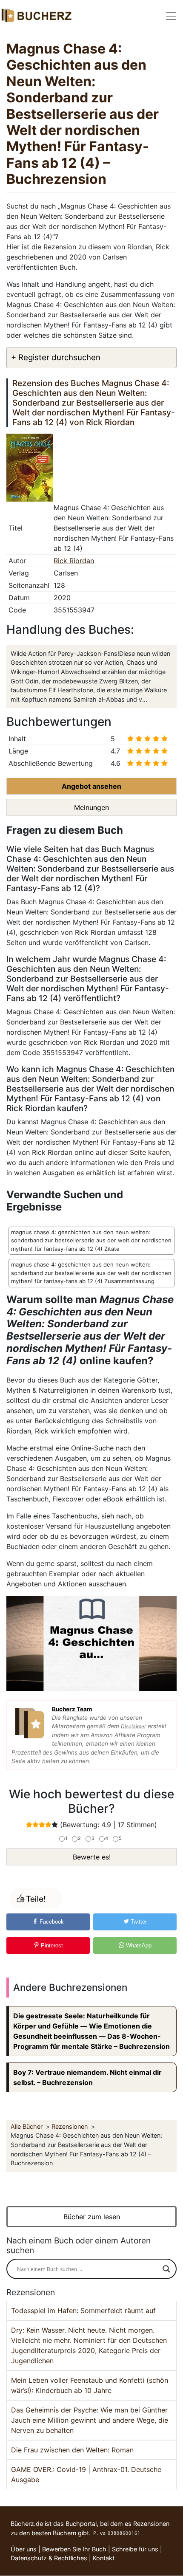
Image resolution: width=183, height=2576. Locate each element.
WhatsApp (138, 1945)
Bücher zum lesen (92, 2217)
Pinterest (51, 1945)
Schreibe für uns (135, 2549)
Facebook (51, 1922)
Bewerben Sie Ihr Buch (74, 2549)
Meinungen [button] (91, 807)
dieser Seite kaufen (139, 1152)
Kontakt (104, 2558)
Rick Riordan (74, 561)
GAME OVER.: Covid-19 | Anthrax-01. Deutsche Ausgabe (86, 2474)
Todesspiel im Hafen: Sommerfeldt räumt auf (83, 2311)
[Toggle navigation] (171, 16)
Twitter (138, 1922)
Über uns (24, 2549)
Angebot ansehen (91, 786)
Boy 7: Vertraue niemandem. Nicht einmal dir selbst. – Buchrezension (87, 2077)
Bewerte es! (92, 1857)
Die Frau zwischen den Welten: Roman (72, 2450)
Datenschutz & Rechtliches (49, 2558)
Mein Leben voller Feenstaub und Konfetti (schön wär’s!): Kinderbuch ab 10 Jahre (90, 2385)
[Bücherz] (36, 16)
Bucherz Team (72, 1709)
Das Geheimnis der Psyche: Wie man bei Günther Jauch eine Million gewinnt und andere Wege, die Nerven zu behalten (90, 2420)
